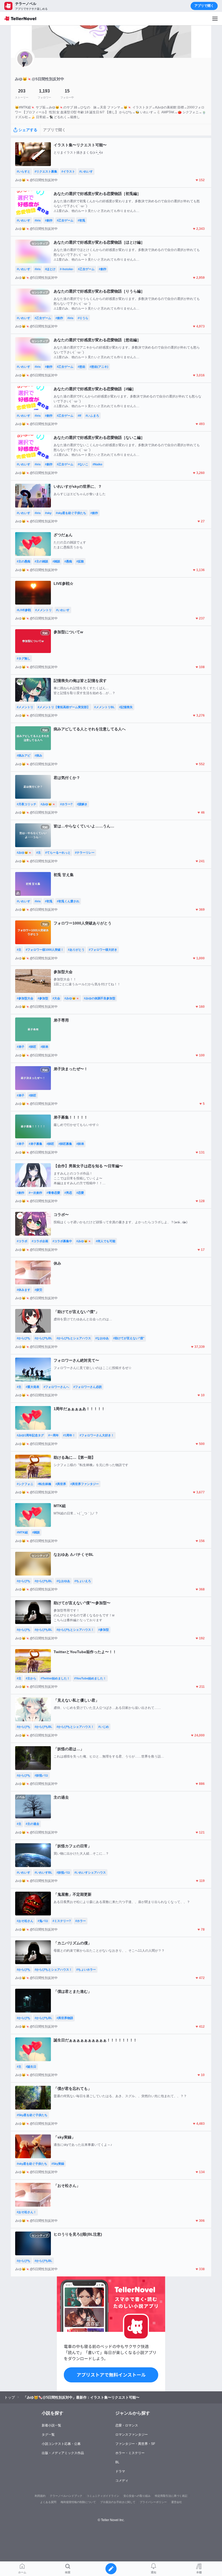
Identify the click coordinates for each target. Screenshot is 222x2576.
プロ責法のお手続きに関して (118, 2502)
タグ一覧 (48, 2435)
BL (117, 2462)
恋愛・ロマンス (127, 2425)
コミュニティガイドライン (103, 2496)
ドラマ (120, 2471)
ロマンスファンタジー (132, 2435)
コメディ (122, 2481)
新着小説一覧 (51, 2425)
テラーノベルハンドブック (66, 2496)
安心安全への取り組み (137, 2496)
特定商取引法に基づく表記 (171, 2496)
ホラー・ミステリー (130, 2453)
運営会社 (177, 2502)
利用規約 (40, 2496)
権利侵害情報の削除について (78, 2502)
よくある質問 (48, 2502)
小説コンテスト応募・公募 (61, 2444)
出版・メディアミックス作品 (63, 2453)
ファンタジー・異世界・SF (135, 2444)
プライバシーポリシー (153, 2502)
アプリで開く (204, 6)
